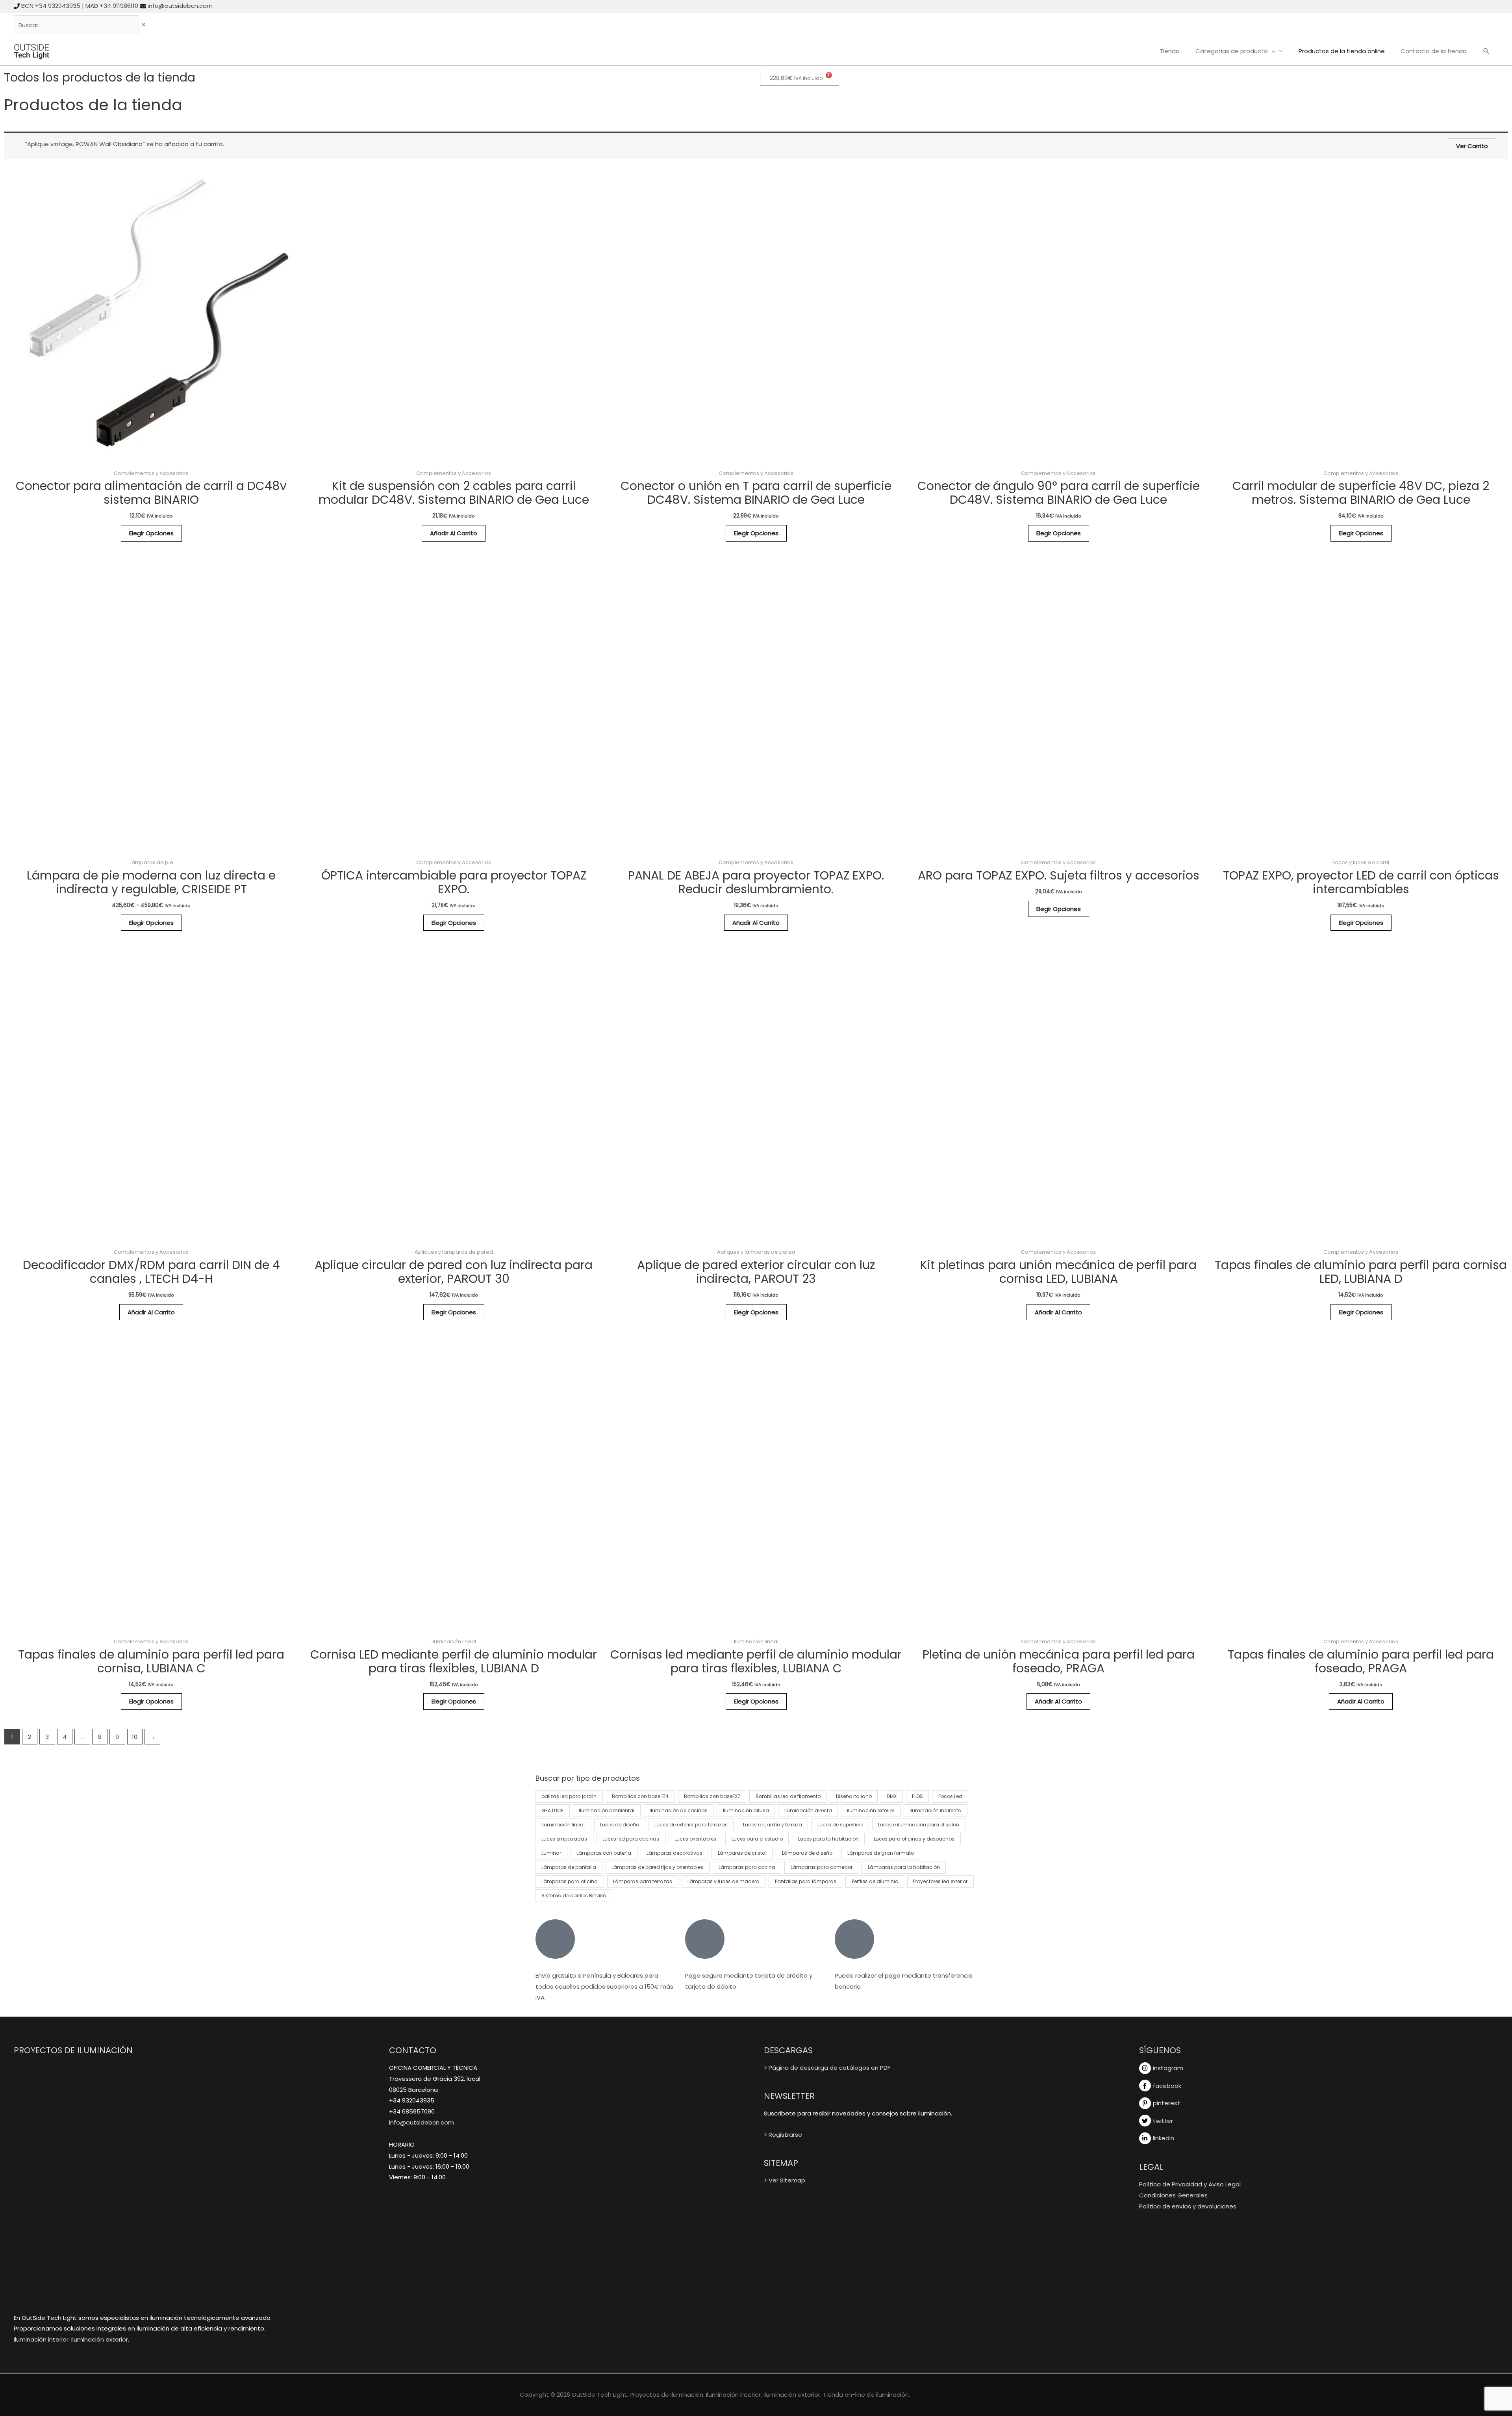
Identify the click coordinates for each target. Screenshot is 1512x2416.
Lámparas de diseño (807, 1853)
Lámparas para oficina (570, 1881)
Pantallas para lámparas (806, 1881)
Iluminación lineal (563, 1825)
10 (135, 1737)
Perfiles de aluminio (875, 1881)
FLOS (917, 1796)
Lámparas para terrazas (643, 1881)
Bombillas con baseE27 (712, 1796)
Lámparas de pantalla (569, 1867)
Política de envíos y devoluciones (1188, 2206)
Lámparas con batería (604, 1853)
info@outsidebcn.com (180, 6)
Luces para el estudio (757, 1839)
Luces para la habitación (828, 1839)
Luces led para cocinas (631, 1839)
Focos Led (950, 1796)
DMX (892, 1796)
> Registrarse (783, 2135)
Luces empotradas (564, 1839)
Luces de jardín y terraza (773, 1825)
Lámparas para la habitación (904, 1867)
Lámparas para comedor (822, 1867)
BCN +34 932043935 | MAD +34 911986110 (80, 6)
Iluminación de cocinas (679, 1810)
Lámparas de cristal (742, 1853)
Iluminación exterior (100, 2339)
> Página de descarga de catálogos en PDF (827, 2068)
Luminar (551, 1853)
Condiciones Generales (1173, 2195)
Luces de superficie (840, 1825)
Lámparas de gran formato (881, 1853)
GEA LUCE (552, 1810)
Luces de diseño (620, 1825)
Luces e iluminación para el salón (919, 1825)
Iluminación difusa (746, 1810)
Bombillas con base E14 (640, 1796)
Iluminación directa (808, 1810)
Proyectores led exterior (940, 1881)
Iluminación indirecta (936, 1810)
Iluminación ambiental (607, 1810)
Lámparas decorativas (674, 1853)
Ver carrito (1472, 146)
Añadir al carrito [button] (454, 533)
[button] (1486, 52)
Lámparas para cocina (747, 1867)
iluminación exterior (871, 1810)
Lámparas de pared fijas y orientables (657, 1867)
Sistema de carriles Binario (574, 1896)
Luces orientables (695, 1839)
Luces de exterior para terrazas (691, 1825)
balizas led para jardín (569, 1796)
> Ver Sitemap (785, 2180)
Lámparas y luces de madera (724, 1881)
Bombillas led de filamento (788, 1796)
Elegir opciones (151, 533)
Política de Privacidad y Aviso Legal (1190, 2184)
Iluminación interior (41, 2339)
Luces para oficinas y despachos (914, 1839)
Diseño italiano (854, 1796)
